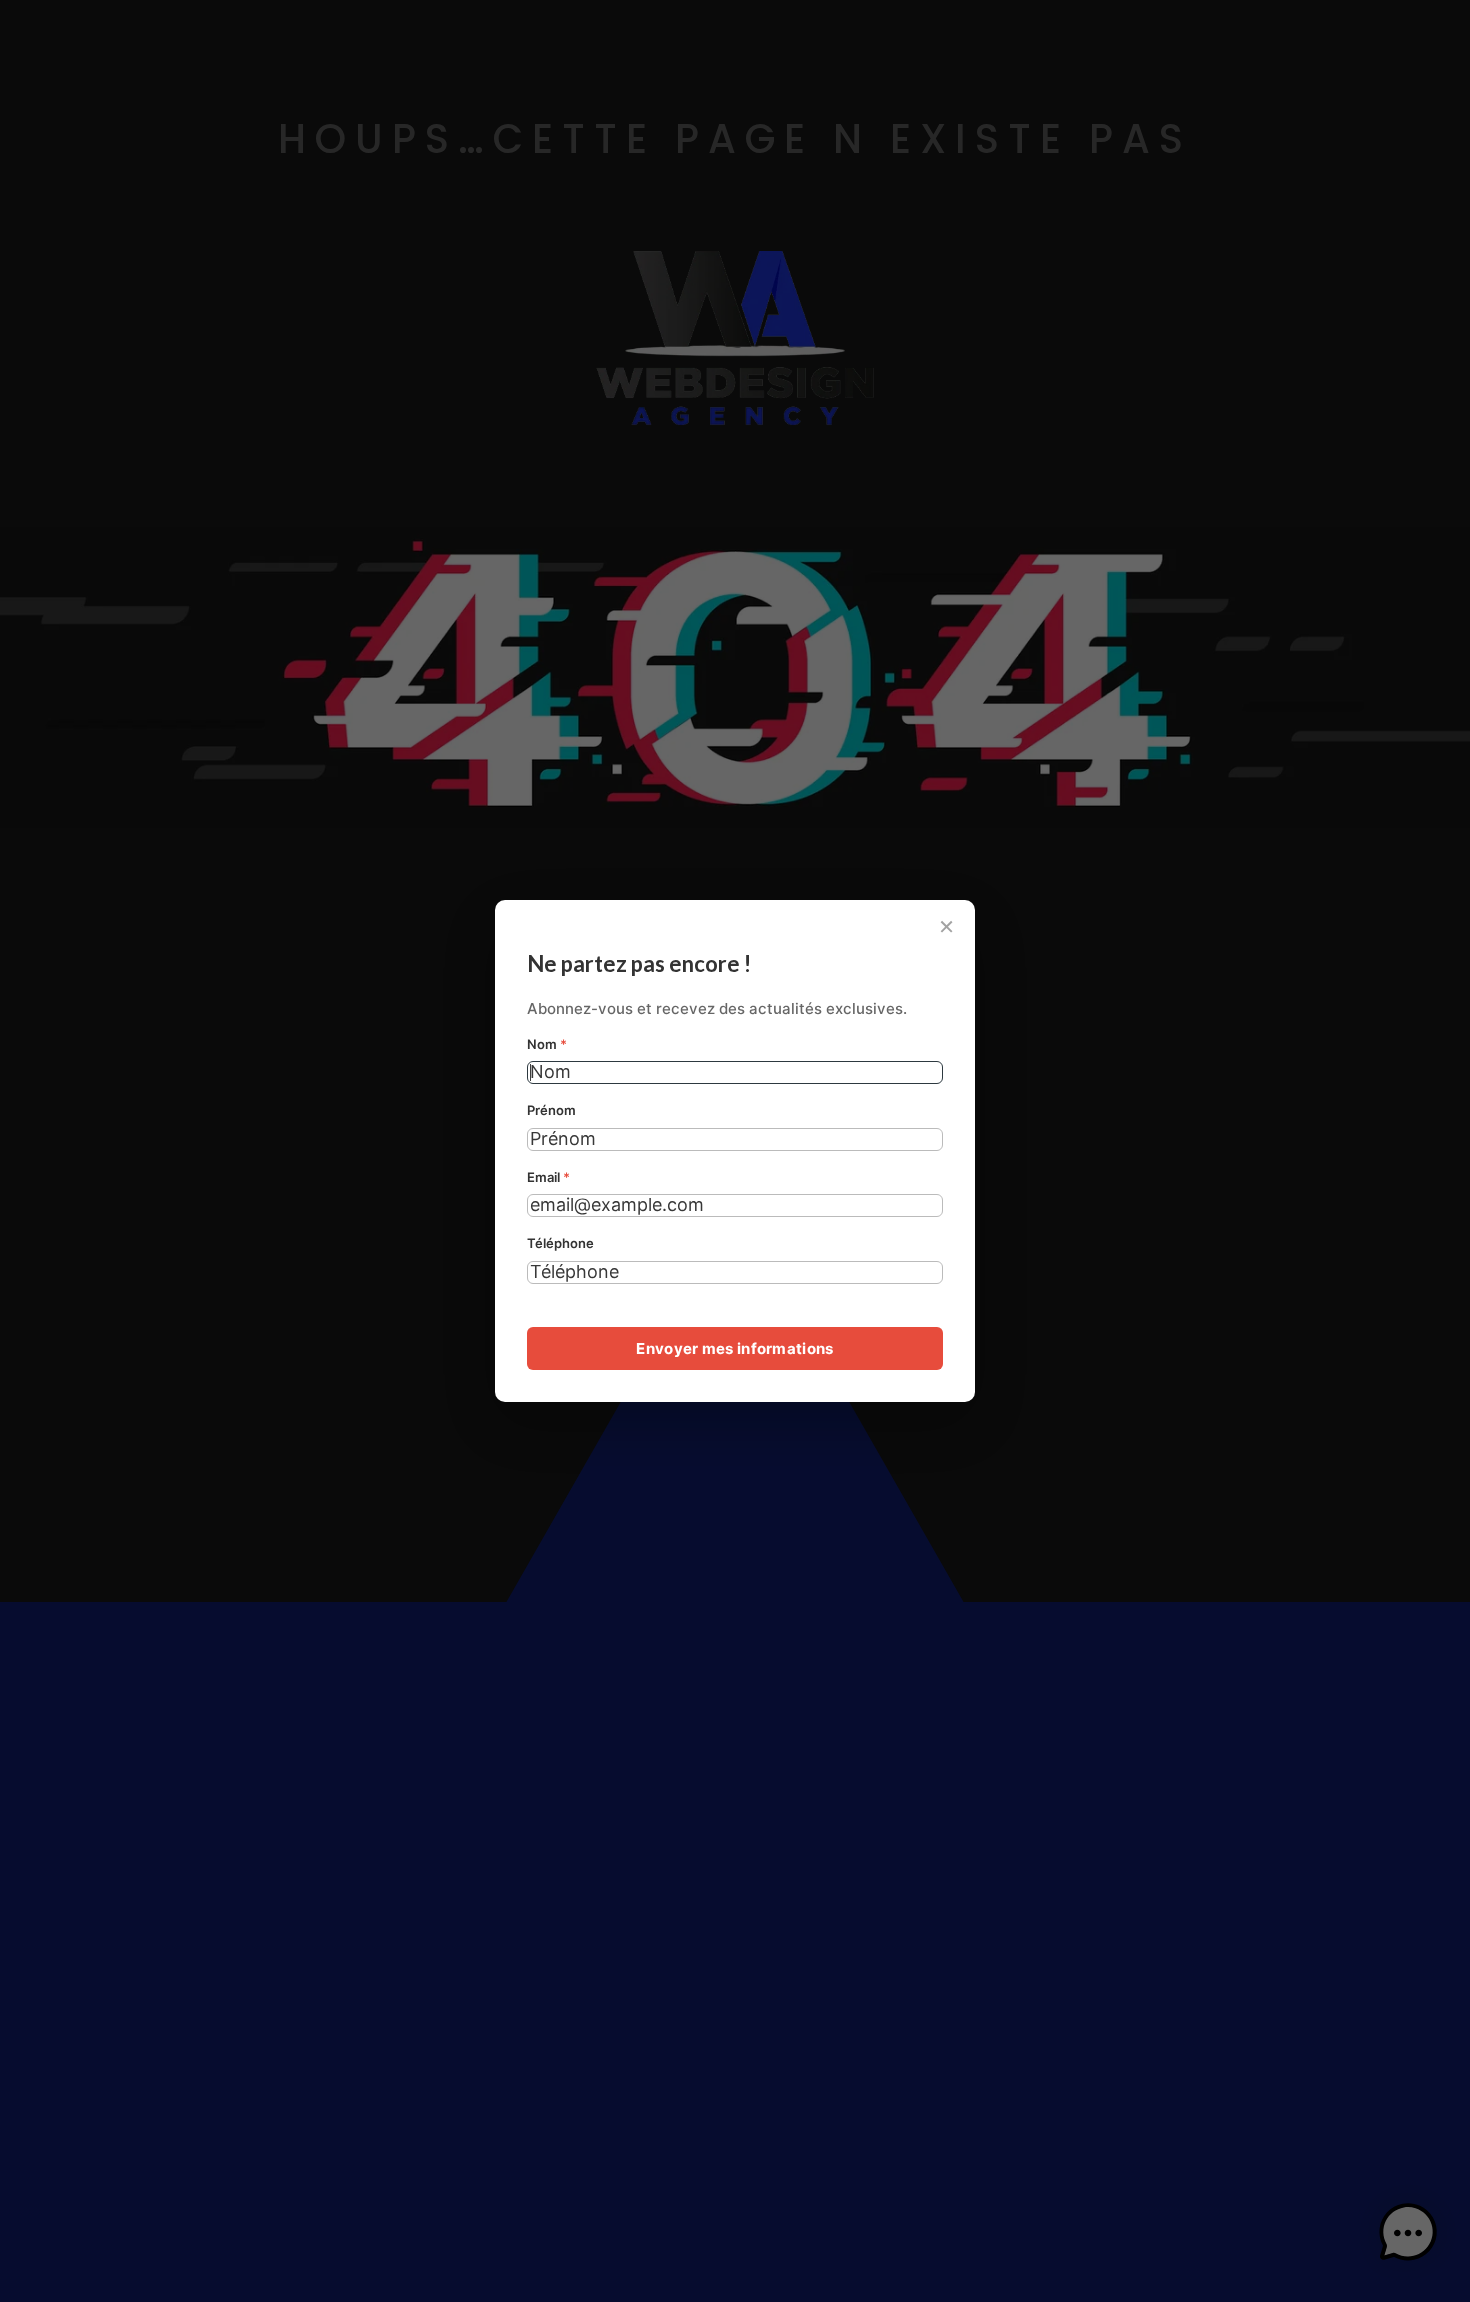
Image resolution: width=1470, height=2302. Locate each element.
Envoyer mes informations (734, 1348)
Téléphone (560, 1243)
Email (548, 1177)
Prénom (551, 1110)
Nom (547, 1044)
